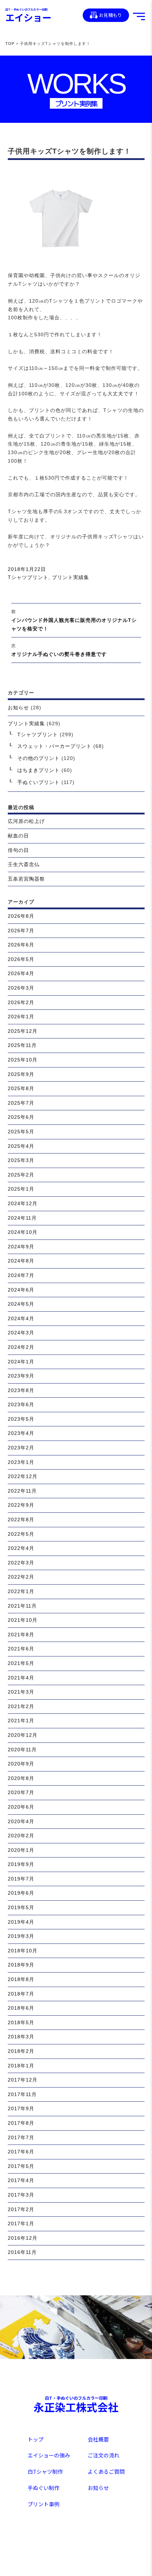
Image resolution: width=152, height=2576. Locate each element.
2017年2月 (21, 2209)
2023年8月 (21, 1390)
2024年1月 (21, 1362)
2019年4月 (21, 1922)
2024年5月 (21, 1304)
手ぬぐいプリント (39, 782)
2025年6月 (21, 1117)
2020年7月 (21, 1792)
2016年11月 (22, 2252)
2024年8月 (21, 1261)
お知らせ (18, 708)
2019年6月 (21, 1893)
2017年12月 (23, 2080)
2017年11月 (22, 2094)
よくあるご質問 (106, 2471)
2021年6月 (21, 1649)
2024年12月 (23, 1203)
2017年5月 (21, 2166)
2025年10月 (23, 1060)
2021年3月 (21, 1692)
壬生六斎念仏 (24, 864)
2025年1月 (21, 1189)
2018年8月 (21, 1979)
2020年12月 (23, 1735)
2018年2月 (21, 2051)
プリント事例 (43, 2504)
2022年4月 (21, 1548)
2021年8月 (21, 1635)
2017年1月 (21, 2223)
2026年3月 (21, 988)
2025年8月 (21, 1088)
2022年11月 (22, 1491)
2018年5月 (21, 2022)
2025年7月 (21, 1103)
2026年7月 (21, 931)
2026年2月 (21, 1002)
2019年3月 (21, 1936)
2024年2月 (21, 1347)
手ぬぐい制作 (43, 2488)
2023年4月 (21, 1433)
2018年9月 (21, 1965)
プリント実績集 (71, 577)
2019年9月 (21, 1864)
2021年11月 (22, 1606)
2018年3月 (21, 2037)
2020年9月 (21, 1764)
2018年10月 (23, 1951)
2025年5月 (21, 1132)
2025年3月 (21, 1160)
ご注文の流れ (104, 2455)
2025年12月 (23, 1031)
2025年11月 (22, 1045)
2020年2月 (21, 1836)
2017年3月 (21, 2195)
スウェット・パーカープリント (54, 746)
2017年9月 (21, 2108)
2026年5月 (21, 959)
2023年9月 (21, 1376)
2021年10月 (23, 1620)
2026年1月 (21, 1017)
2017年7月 (21, 2137)
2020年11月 (22, 1750)
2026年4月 (21, 973)
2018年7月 (21, 1994)
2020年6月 (21, 1807)
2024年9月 (21, 1247)
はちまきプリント (39, 770)
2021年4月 (21, 1678)
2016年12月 (23, 2238)
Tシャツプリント (28, 577)
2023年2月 (21, 1448)
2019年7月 (21, 1879)
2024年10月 (23, 1232)
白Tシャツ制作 (45, 2471)
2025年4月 (21, 1146)
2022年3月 (21, 1563)
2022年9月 (21, 1505)
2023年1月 (21, 1462)
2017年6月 (21, 2152)
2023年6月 (21, 1404)
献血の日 (18, 836)
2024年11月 (22, 1218)
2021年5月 (21, 1663)
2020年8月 (21, 1778)
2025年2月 (21, 1175)
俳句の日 (18, 850)
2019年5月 (21, 1907)
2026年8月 (21, 916)
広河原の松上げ (26, 821)
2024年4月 (21, 1318)
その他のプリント (39, 758)
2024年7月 (21, 1275)
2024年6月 (21, 1290)
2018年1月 (21, 2066)
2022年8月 (21, 1519)
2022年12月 (23, 1476)
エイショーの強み (49, 2455)
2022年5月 (21, 1534)
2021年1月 (21, 1721)
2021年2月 (21, 1706)
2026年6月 (21, 945)
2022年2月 (21, 1577)
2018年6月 (21, 2008)
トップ (36, 2439)
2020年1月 (21, 1850)
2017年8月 (21, 2123)
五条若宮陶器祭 (26, 879)
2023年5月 (21, 1419)
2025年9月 (21, 1074)
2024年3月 (21, 1333)
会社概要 (98, 2439)
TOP (10, 44)
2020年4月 (21, 1821)
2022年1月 (21, 1591)
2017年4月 (21, 2180)
